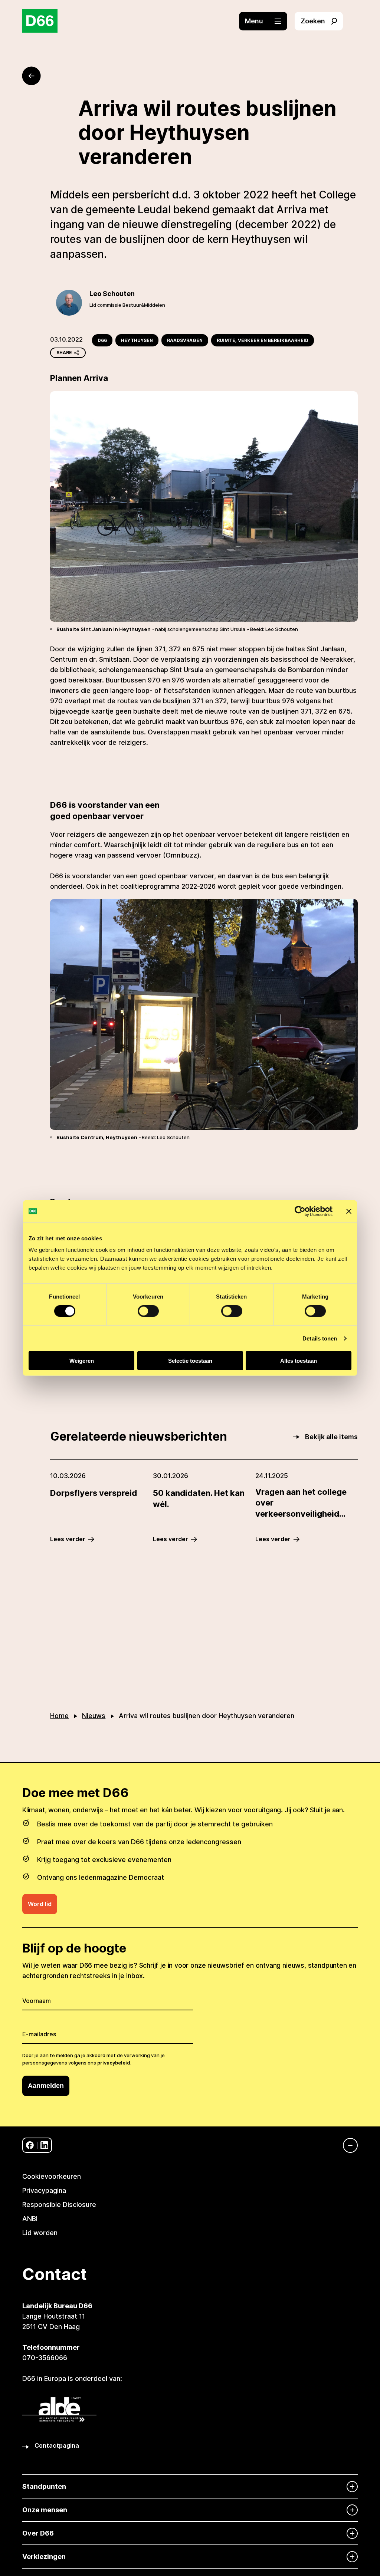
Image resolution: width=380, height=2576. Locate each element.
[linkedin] (44, 2145)
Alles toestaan (299, 1361)
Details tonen (320, 1338)
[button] (267, 21)
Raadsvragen (185, 340)
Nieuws (94, 1716)
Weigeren (82, 1361)
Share (64, 353)
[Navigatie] (347, 2145)
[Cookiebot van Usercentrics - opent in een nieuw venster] (300, 1211)
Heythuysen (137, 340)
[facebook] (30, 2145)
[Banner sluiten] (349, 1211)
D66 (102, 340)
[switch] (148, 1311)
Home (59, 1716)
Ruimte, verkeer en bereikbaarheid (263, 340)
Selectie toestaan (190, 1361)
